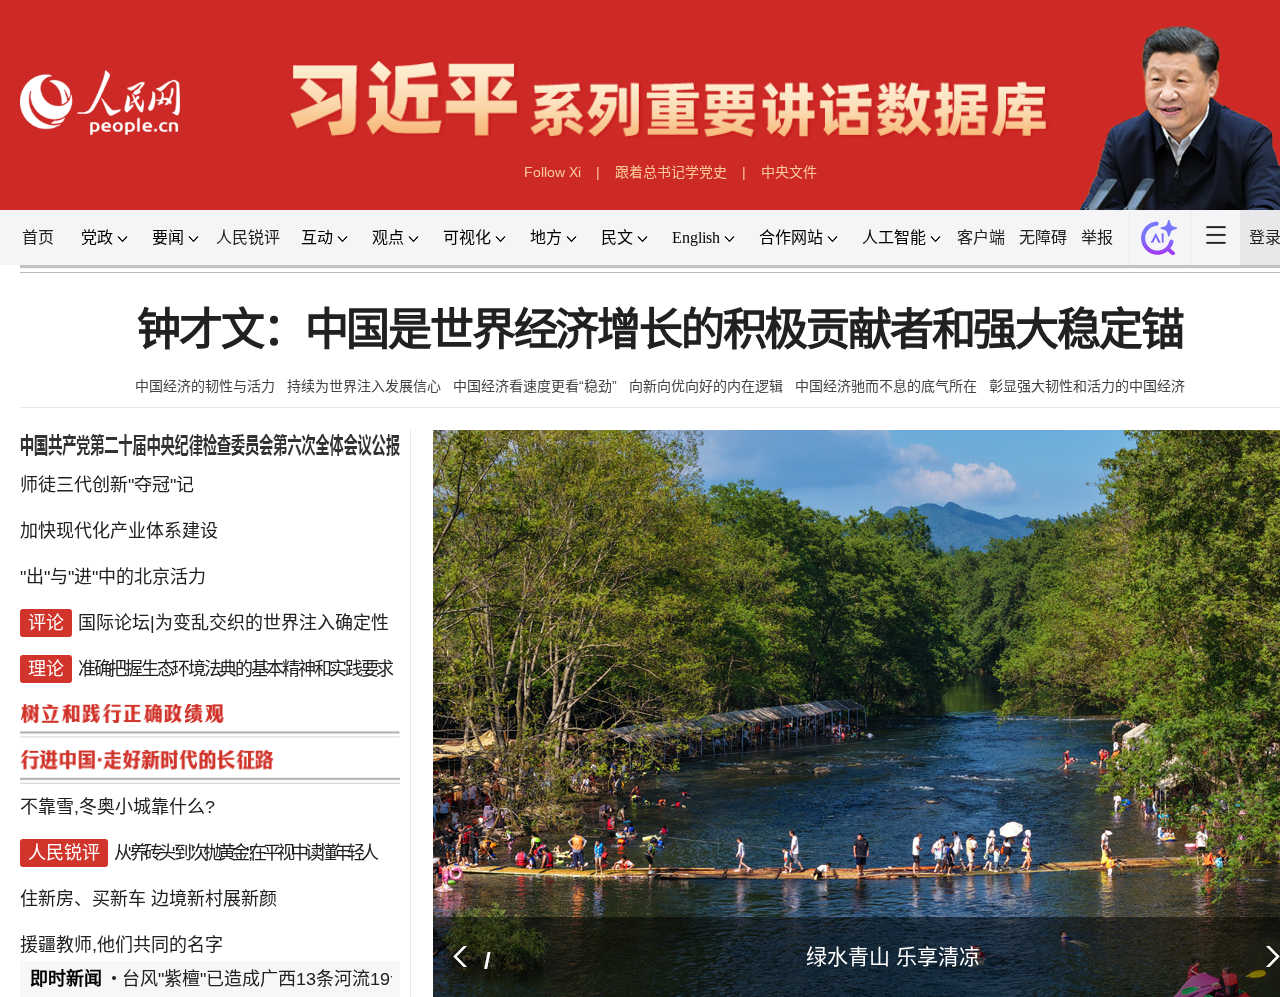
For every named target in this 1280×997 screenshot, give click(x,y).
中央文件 (789, 172)
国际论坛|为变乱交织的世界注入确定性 (233, 612)
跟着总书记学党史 (671, 172)
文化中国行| (67, 932)
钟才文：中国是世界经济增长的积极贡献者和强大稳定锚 (659, 330)
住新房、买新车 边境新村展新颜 (148, 852)
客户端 (981, 237)
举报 (1097, 237)
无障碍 (1043, 237)
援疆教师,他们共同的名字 (121, 892)
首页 (38, 237)
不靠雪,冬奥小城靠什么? (117, 772)
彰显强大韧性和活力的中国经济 (1087, 386)
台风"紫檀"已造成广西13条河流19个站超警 (292, 979)
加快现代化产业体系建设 (119, 532)
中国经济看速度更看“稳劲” (535, 386)
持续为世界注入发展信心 (364, 386)
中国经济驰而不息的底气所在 (886, 386)
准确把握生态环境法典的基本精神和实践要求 (235, 652)
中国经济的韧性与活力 (205, 386)
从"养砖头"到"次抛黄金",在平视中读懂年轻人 (244, 812)
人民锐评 (248, 237)
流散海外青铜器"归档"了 (211, 932)
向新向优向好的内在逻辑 (706, 386)
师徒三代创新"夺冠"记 (107, 492)
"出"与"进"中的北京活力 (113, 572)
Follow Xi (552, 172)
